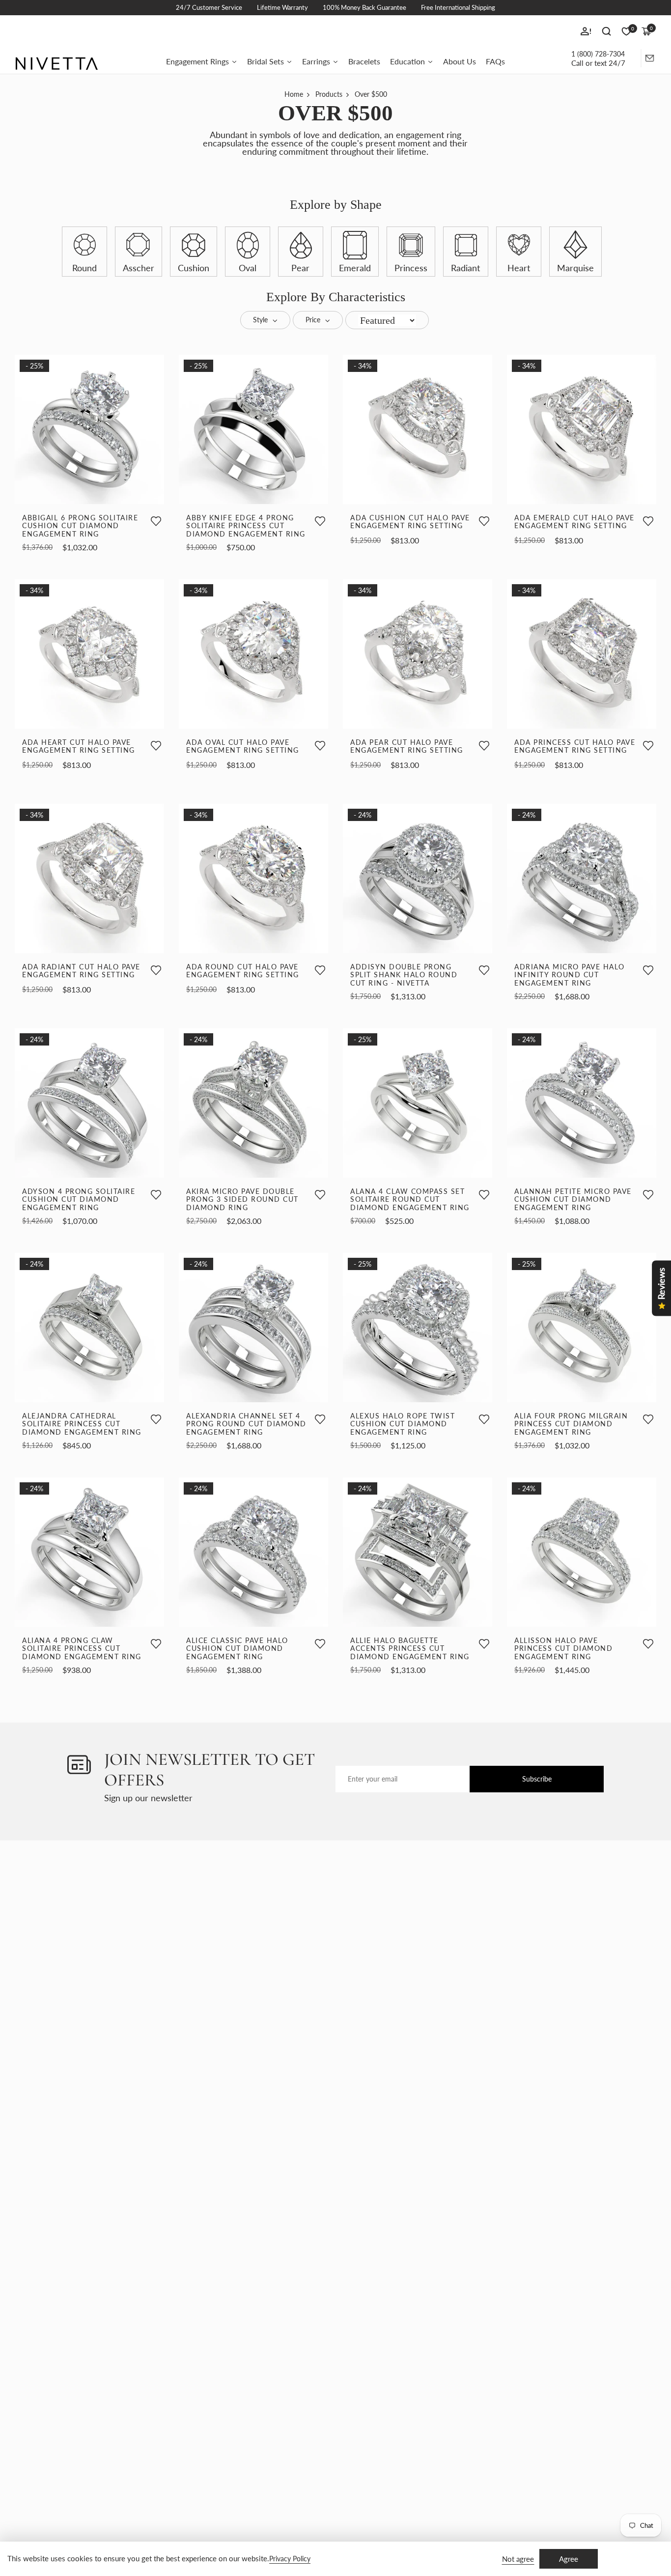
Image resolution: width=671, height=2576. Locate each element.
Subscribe (537, 1779)
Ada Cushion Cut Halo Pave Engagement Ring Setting (410, 522)
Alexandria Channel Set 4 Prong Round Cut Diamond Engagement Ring (246, 1424)
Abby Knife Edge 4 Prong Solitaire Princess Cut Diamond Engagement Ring (246, 526)
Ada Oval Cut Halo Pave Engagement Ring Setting (243, 747)
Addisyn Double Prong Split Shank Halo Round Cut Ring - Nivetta (404, 975)
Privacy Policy (290, 2559)
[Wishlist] (156, 522)
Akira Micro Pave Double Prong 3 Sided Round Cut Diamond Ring (242, 1200)
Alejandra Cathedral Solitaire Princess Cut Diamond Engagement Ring (82, 1424)
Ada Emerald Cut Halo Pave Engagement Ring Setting (574, 522)
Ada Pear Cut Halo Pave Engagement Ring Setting (407, 747)
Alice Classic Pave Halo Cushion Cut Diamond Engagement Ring (237, 1649)
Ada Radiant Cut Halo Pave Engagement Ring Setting (81, 971)
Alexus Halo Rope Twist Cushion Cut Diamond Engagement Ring (403, 1424)
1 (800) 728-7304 (598, 54)
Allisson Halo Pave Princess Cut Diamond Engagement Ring (563, 1649)
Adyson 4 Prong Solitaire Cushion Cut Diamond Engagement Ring (79, 1200)
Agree (569, 2559)
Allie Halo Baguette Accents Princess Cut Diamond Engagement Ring (410, 1649)
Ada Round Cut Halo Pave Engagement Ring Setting (243, 971)
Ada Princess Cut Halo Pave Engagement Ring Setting (575, 747)
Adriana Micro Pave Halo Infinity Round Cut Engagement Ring (570, 975)
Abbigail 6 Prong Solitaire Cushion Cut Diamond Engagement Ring (80, 526)
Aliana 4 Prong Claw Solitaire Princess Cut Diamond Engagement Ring (82, 1649)
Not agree (518, 2559)
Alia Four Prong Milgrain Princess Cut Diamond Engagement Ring (571, 1424)
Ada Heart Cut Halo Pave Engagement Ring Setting (79, 747)
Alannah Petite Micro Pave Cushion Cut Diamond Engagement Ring (573, 1200)
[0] (626, 31)
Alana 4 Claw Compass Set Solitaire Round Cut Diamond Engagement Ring (410, 1200)
